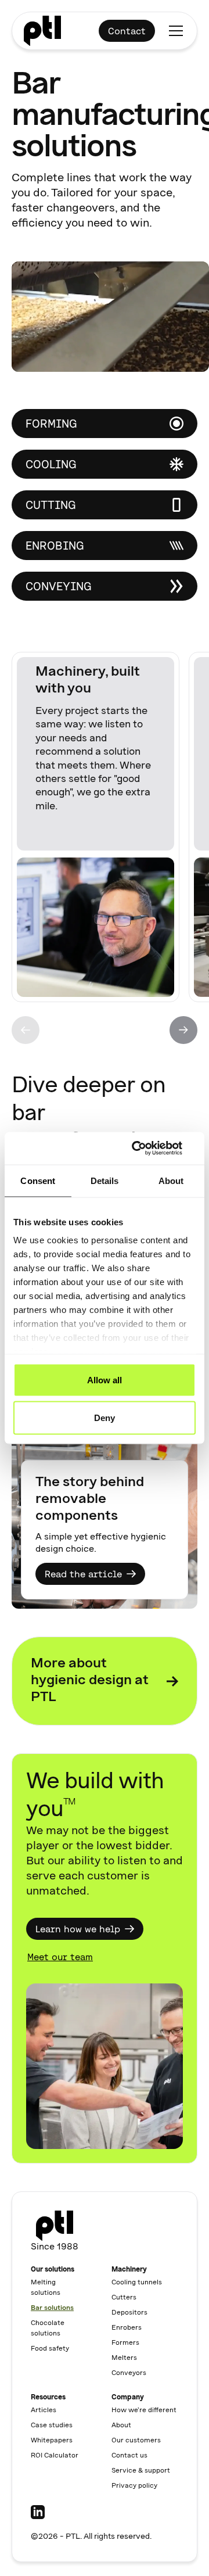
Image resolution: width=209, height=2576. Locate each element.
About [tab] (171, 1180)
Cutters (124, 2298)
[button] (174, 31)
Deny (105, 1418)
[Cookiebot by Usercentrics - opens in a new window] (147, 1149)
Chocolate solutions (48, 2329)
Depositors (129, 2313)
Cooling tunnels (137, 2283)
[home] (42, 31)
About (121, 2426)
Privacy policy (134, 2486)
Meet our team (60, 1957)
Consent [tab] (38, 1180)
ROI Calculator (55, 2456)
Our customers (136, 2441)
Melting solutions (46, 2288)
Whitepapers (52, 2441)
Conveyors (129, 2373)
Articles (44, 2410)
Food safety (50, 2349)
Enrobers (127, 2328)
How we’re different (144, 2410)
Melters (124, 2358)
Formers (125, 2343)
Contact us (129, 2456)
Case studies (52, 2426)
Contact (127, 31)
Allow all (105, 1380)
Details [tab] (105, 1180)
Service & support (141, 2471)
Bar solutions (52, 2308)
